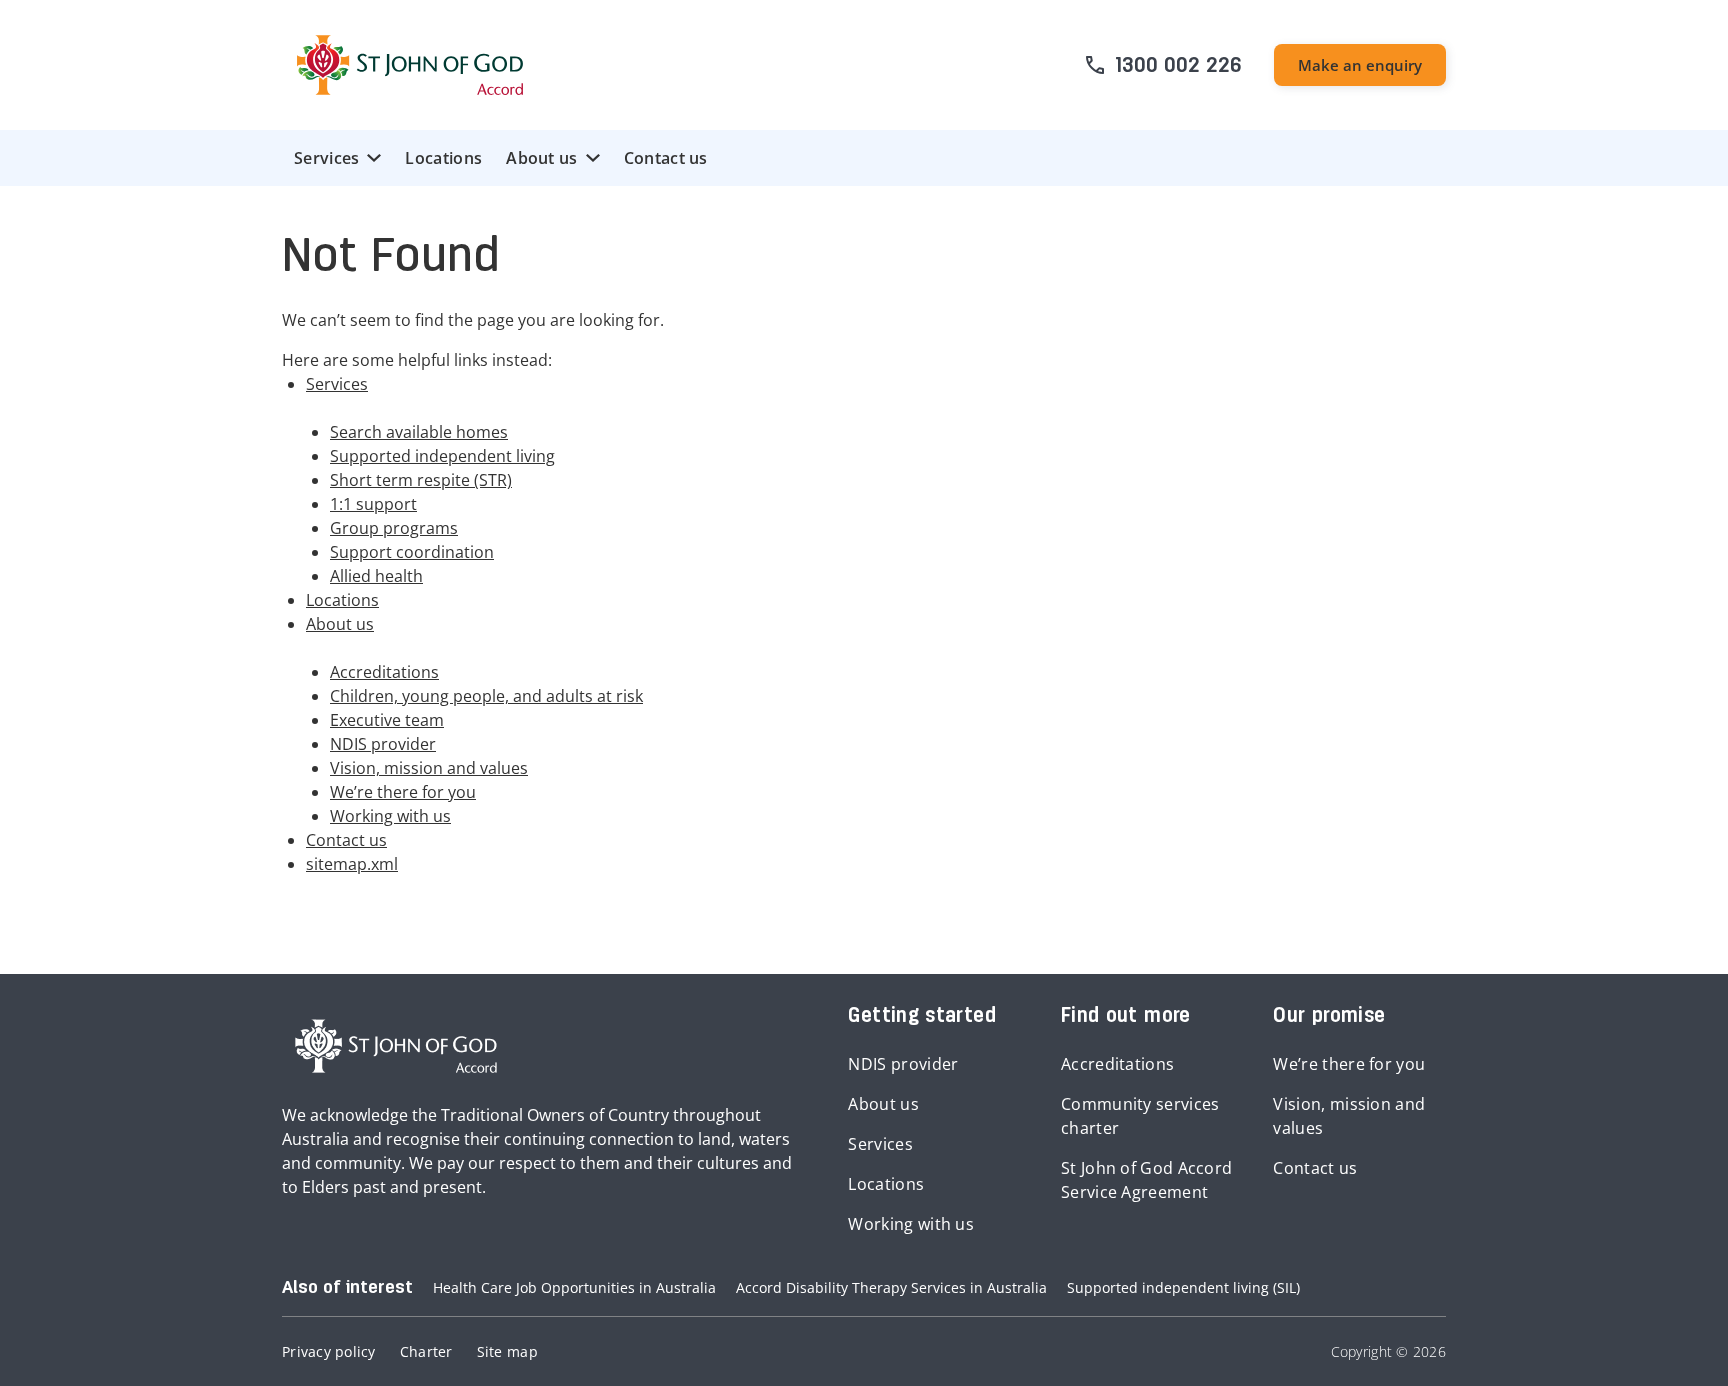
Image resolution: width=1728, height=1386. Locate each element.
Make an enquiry (1360, 65)
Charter (426, 1351)
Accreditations (384, 672)
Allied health (376, 576)
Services (326, 158)
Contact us (666, 158)
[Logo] (410, 65)
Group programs (394, 528)
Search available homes (419, 432)
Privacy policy (329, 1351)
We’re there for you (403, 792)
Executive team (387, 720)
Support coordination (412, 552)
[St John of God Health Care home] (396, 1046)
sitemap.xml (352, 864)
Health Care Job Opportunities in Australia (574, 1287)
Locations (443, 158)
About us (541, 158)
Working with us (390, 816)
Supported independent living (442, 456)
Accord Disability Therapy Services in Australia (891, 1287)
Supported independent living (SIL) (1183, 1287)
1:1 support (373, 504)
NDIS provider (383, 744)
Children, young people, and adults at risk (486, 696)
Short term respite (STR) (421, 480)
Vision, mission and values (429, 768)
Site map (507, 1351)
